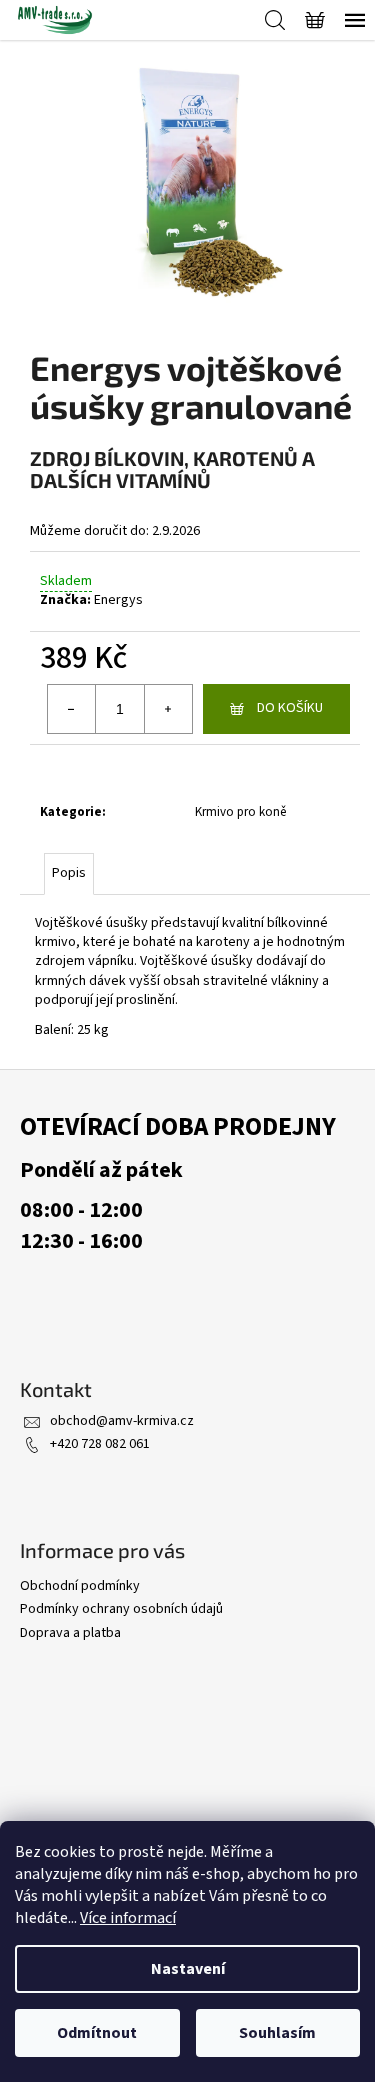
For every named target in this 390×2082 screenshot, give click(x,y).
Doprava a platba (70, 1633)
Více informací (128, 1918)
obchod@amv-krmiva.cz (122, 1421)
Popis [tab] (69, 873)
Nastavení (188, 1969)
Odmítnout (97, 2033)
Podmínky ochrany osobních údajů (121, 1609)
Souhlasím (277, 2033)
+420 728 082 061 (100, 1444)
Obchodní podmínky (80, 1586)
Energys (118, 600)
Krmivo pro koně (240, 812)
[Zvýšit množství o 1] (168, 709)
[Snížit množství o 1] (72, 709)
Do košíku (290, 708)
